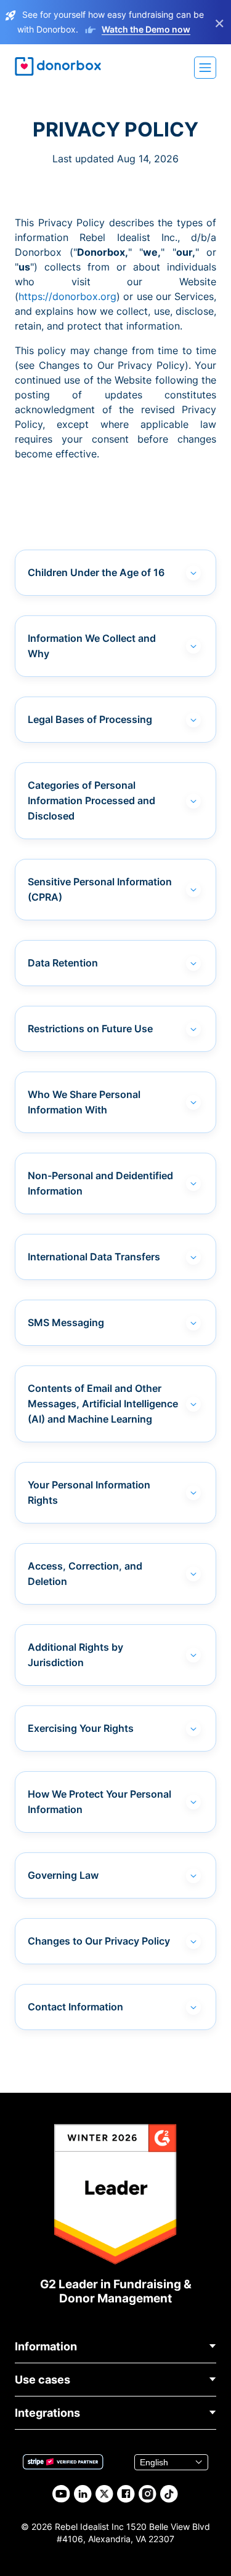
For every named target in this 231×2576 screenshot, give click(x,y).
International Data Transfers (94, 1257)
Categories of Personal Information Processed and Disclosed (91, 800)
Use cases (43, 2380)
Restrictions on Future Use (90, 1029)
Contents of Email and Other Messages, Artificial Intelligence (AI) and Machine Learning (103, 1404)
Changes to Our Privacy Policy (99, 1941)
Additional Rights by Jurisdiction (75, 1655)
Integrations (47, 2413)
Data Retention (63, 963)
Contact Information (75, 2007)
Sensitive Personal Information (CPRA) (100, 889)
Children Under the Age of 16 (96, 572)
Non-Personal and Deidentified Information (100, 1183)
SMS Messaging (66, 1322)
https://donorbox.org (67, 296)
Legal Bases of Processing (90, 719)
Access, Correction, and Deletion (85, 1574)
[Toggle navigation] (205, 68)
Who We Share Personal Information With (84, 1102)
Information (46, 2346)
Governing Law (63, 1875)
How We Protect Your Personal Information (99, 1802)
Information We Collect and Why (92, 646)
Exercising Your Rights (81, 1728)
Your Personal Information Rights (89, 1492)
